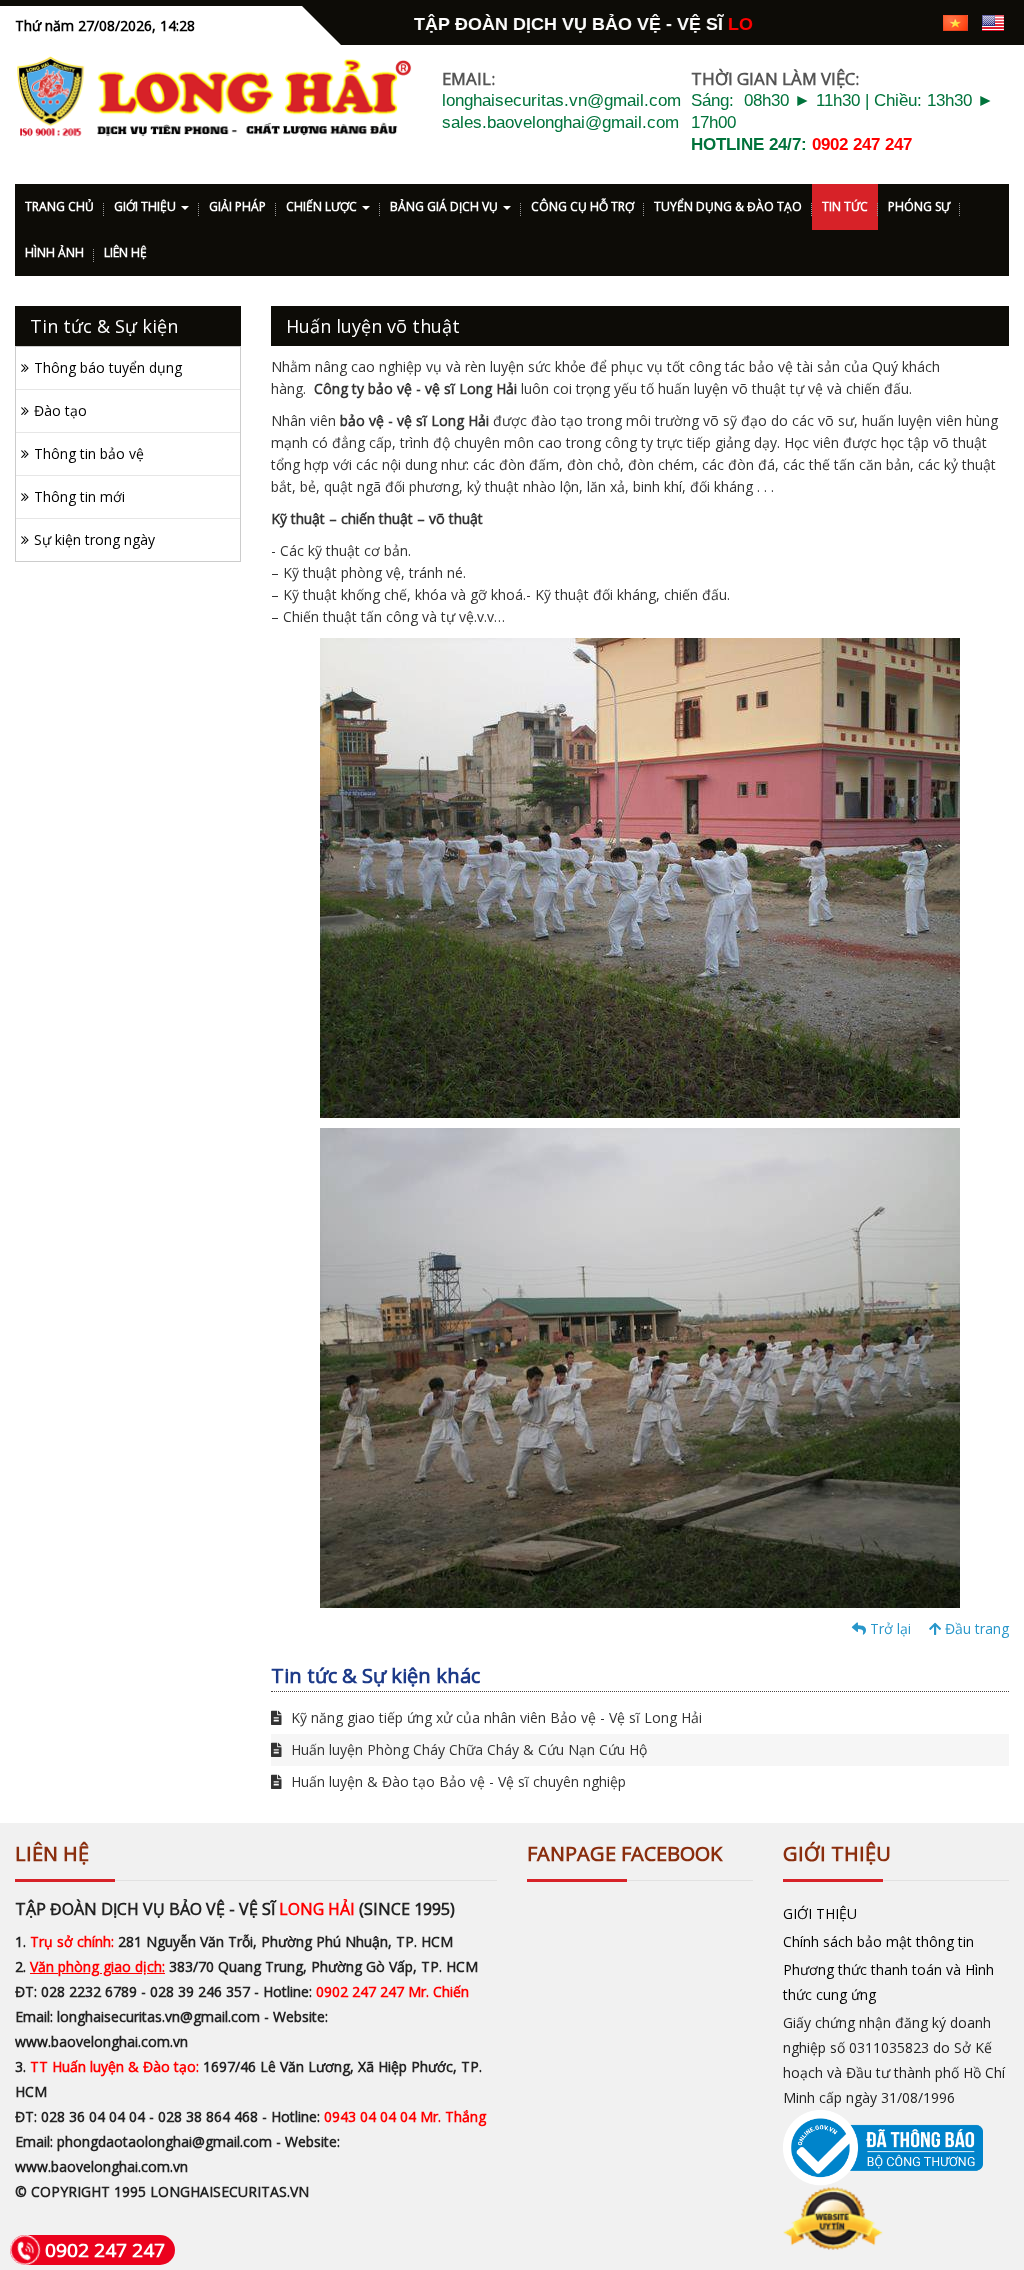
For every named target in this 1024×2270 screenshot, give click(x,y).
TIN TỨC (845, 206)
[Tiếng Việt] (955, 21)
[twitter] (883, 21)
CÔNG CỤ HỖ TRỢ (582, 206)
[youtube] (918, 21)
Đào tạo (60, 410)
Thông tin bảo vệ (89, 453)
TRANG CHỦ (59, 206)
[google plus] (848, 21)
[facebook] (813, 21)
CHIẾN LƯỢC (323, 206)
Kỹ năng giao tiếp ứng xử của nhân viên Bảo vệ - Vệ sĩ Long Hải (494, 1717)
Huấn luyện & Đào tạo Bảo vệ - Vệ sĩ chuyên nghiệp (456, 1781)
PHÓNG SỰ (919, 206)
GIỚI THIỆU (146, 206)
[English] (993, 21)
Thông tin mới (79, 496)
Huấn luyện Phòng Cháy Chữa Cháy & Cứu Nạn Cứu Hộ (467, 1749)
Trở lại (888, 1628)
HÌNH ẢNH (54, 252)
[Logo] (213, 97)
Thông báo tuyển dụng (108, 367)
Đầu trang (975, 1628)
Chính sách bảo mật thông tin (878, 1941)
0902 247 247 (862, 144)
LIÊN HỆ (125, 252)
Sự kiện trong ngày (94, 539)
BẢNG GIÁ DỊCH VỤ (445, 206)
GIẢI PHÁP (237, 206)
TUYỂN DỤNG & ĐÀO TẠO (728, 206)
